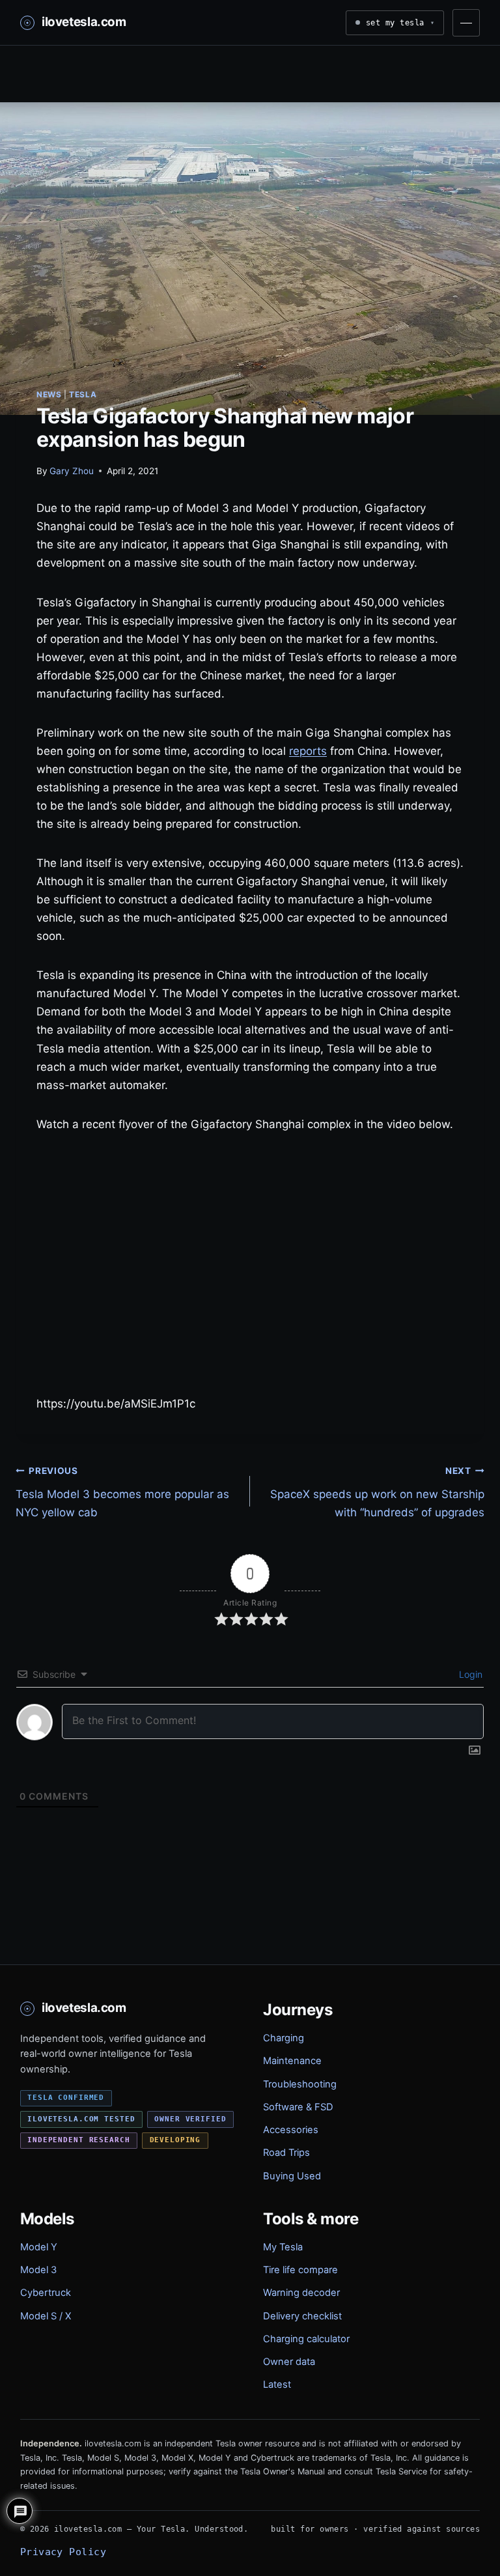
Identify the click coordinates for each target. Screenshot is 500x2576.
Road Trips (286, 2153)
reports (308, 751)
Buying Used (292, 2176)
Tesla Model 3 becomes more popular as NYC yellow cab (122, 1492)
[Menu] (466, 23)
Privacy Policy (63, 2552)
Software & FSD (298, 2107)
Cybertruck (46, 2293)
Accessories (291, 2130)
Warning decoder (301, 2293)
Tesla (83, 394)
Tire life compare (300, 2270)
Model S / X (46, 2316)
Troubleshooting (300, 2084)
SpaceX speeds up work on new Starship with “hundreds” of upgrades (377, 1492)
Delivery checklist (302, 2316)
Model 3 (38, 2270)
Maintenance (292, 2061)
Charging (284, 2038)
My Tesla (283, 2247)
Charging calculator (306, 2339)
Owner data (289, 2362)
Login (469, 1674)
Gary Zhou (72, 471)
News (49, 394)
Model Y (39, 2247)
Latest (277, 2385)
